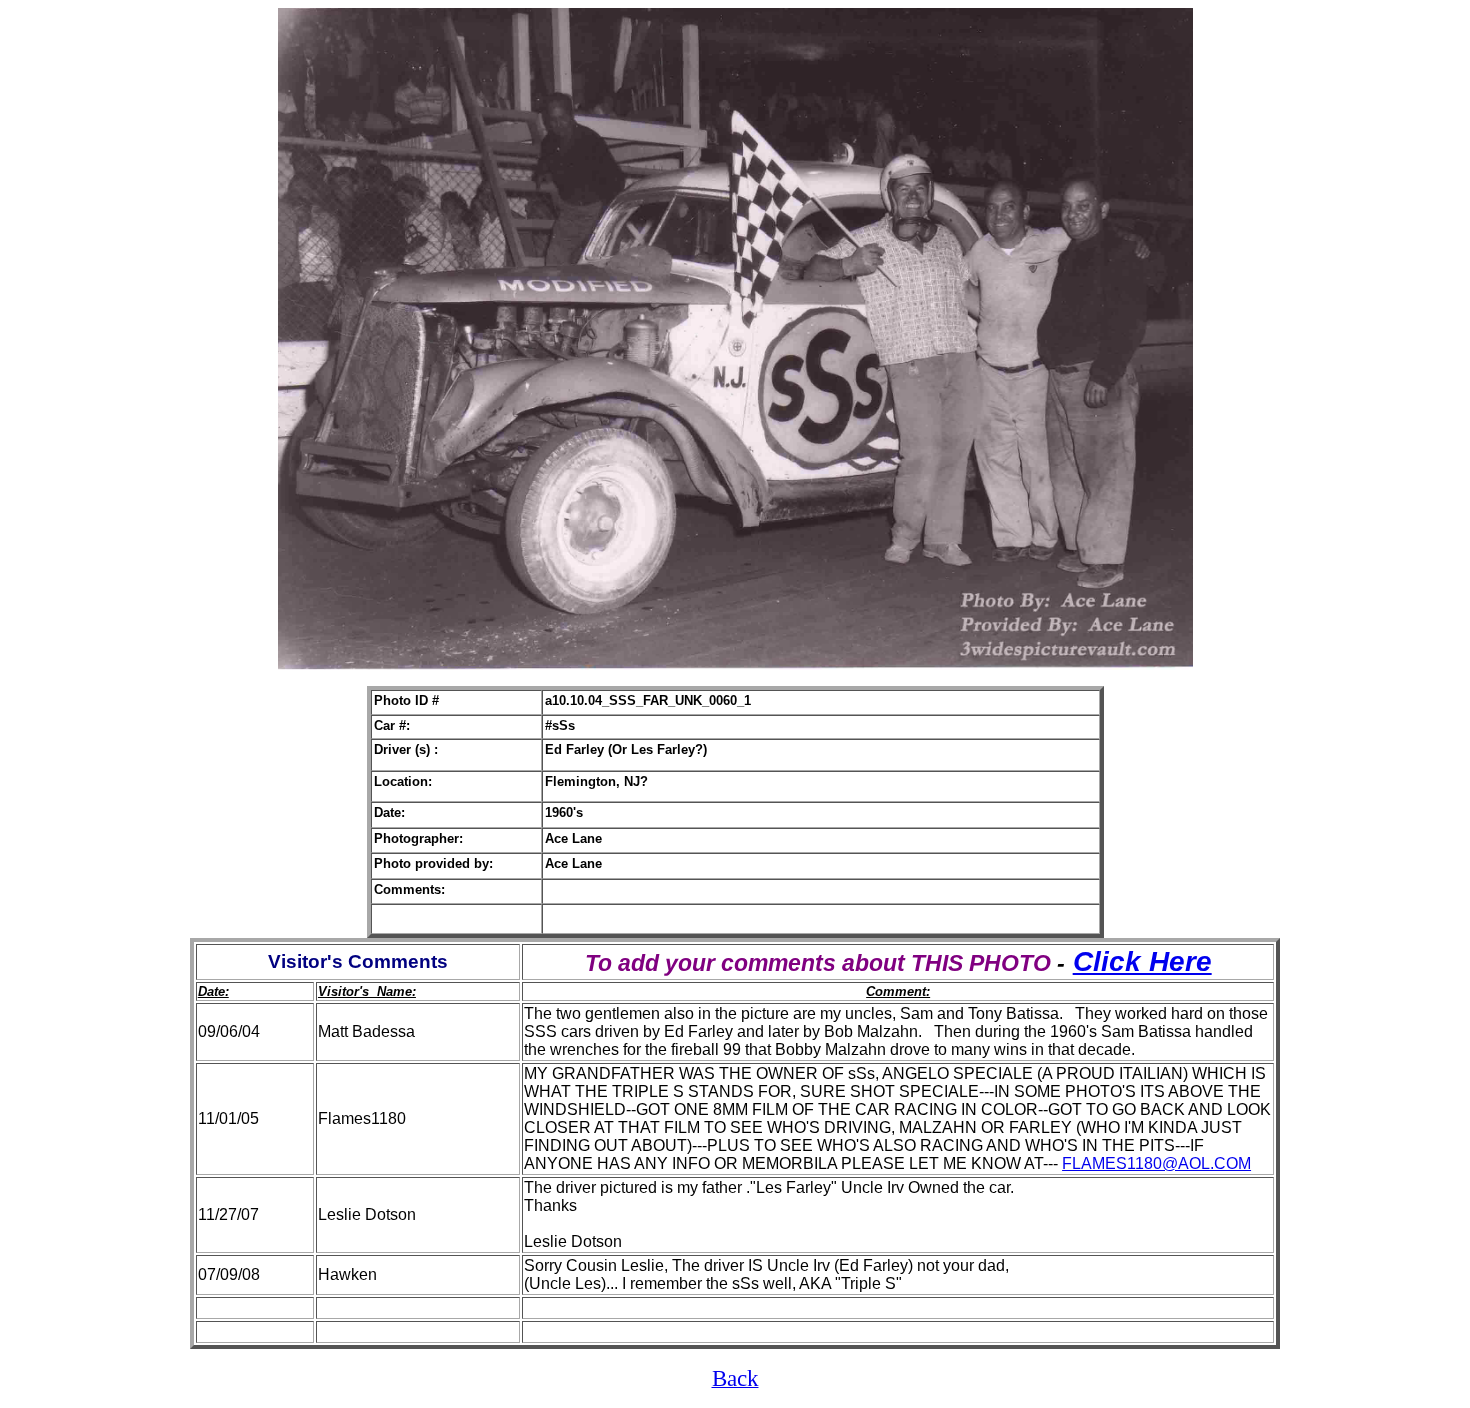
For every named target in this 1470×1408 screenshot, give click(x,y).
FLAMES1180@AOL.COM (1156, 1163)
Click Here (1142, 961)
